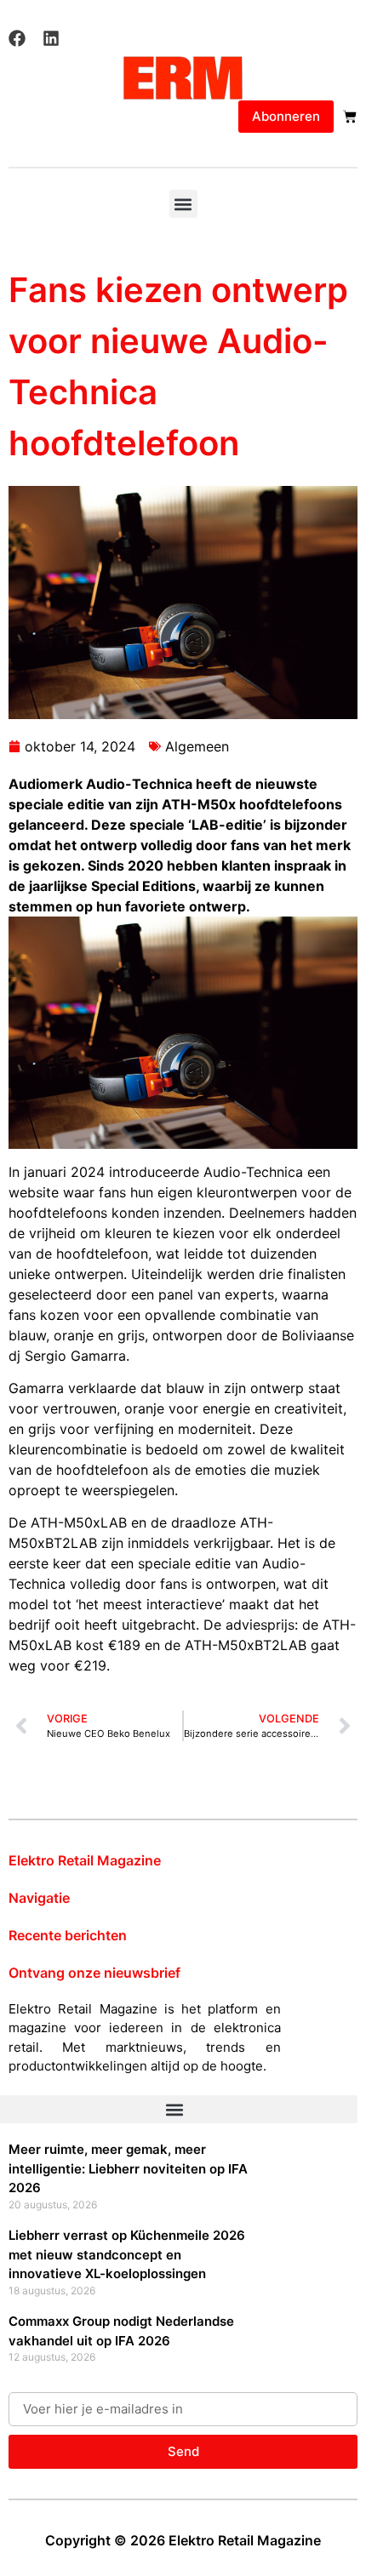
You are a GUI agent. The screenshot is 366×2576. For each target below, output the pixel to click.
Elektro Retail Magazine (85, 1860)
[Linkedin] (51, 38)
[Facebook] (17, 38)
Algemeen (197, 746)
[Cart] (350, 117)
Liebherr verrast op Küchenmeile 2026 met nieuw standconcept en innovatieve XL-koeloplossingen (127, 2254)
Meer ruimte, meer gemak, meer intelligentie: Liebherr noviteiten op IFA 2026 (128, 2168)
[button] (183, 204)
